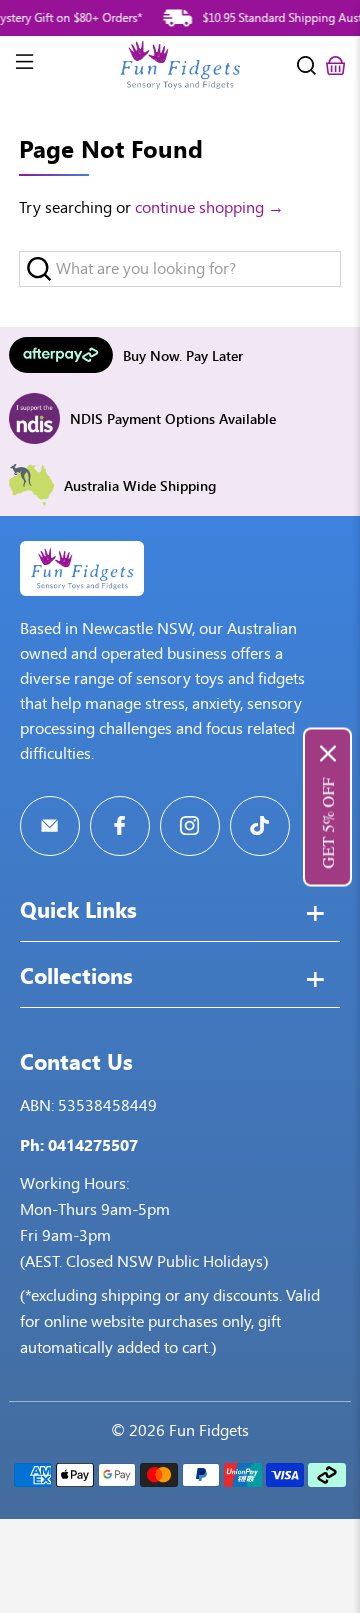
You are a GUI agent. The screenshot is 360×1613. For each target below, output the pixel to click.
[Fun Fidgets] (180, 65)
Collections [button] (76, 978)
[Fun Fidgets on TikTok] (260, 826)
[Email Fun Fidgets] (50, 826)
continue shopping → (209, 207)
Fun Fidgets (209, 1430)
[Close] (328, 753)
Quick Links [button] (78, 912)
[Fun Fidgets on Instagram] (190, 826)
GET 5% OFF (327, 822)
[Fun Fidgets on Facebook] (120, 826)
